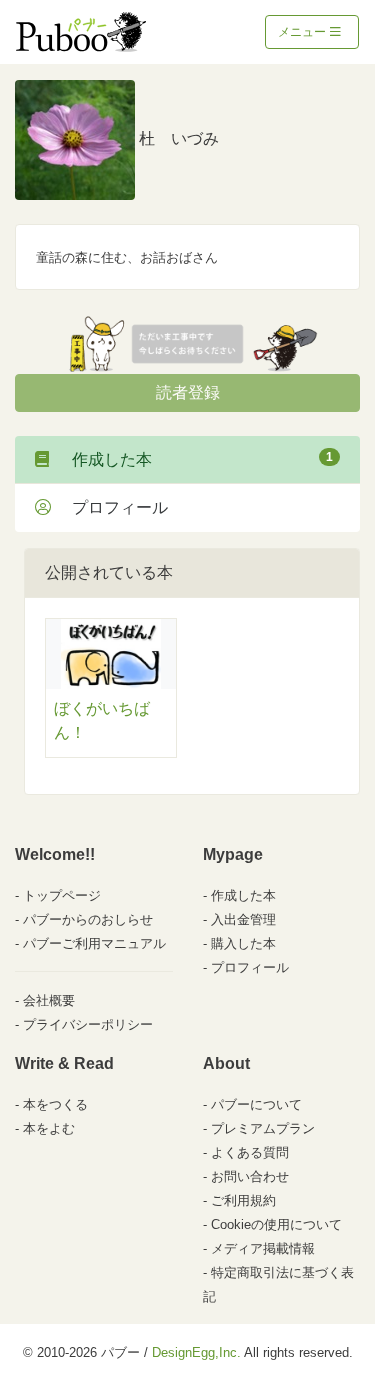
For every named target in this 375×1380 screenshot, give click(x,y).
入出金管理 (243, 919)
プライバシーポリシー (88, 1024)
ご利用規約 (243, 1200)
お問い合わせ (250, 1176)
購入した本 (243, 943)
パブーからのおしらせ (88, 919)
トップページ (62, 895)
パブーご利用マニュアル (94, 943)
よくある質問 (250, 1152)
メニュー (303, 32)
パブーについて (256, 1104)
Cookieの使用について (276, 1224)
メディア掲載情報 (263, 1248)
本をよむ (49, 1128)
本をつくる (55, 1104)
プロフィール (112, 507)
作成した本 (194, 459)
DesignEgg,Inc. (196, 1352)
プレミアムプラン (263, 1128)
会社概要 (49, 1000)
